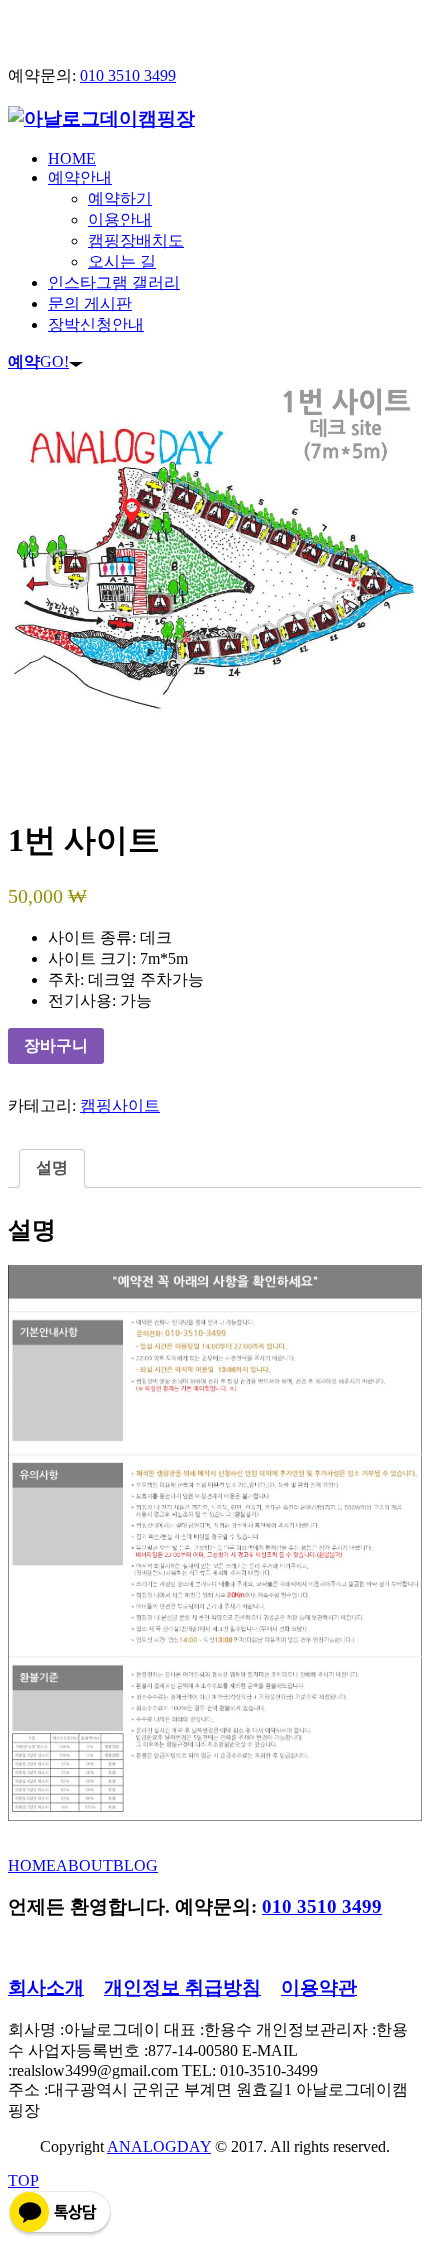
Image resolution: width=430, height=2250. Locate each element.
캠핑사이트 (120, 1105)
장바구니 (56, 1045)
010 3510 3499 (128, 75)
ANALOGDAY (159, 2146)
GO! (38, 361)
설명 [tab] (52, 1167)
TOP (23, 2180)
